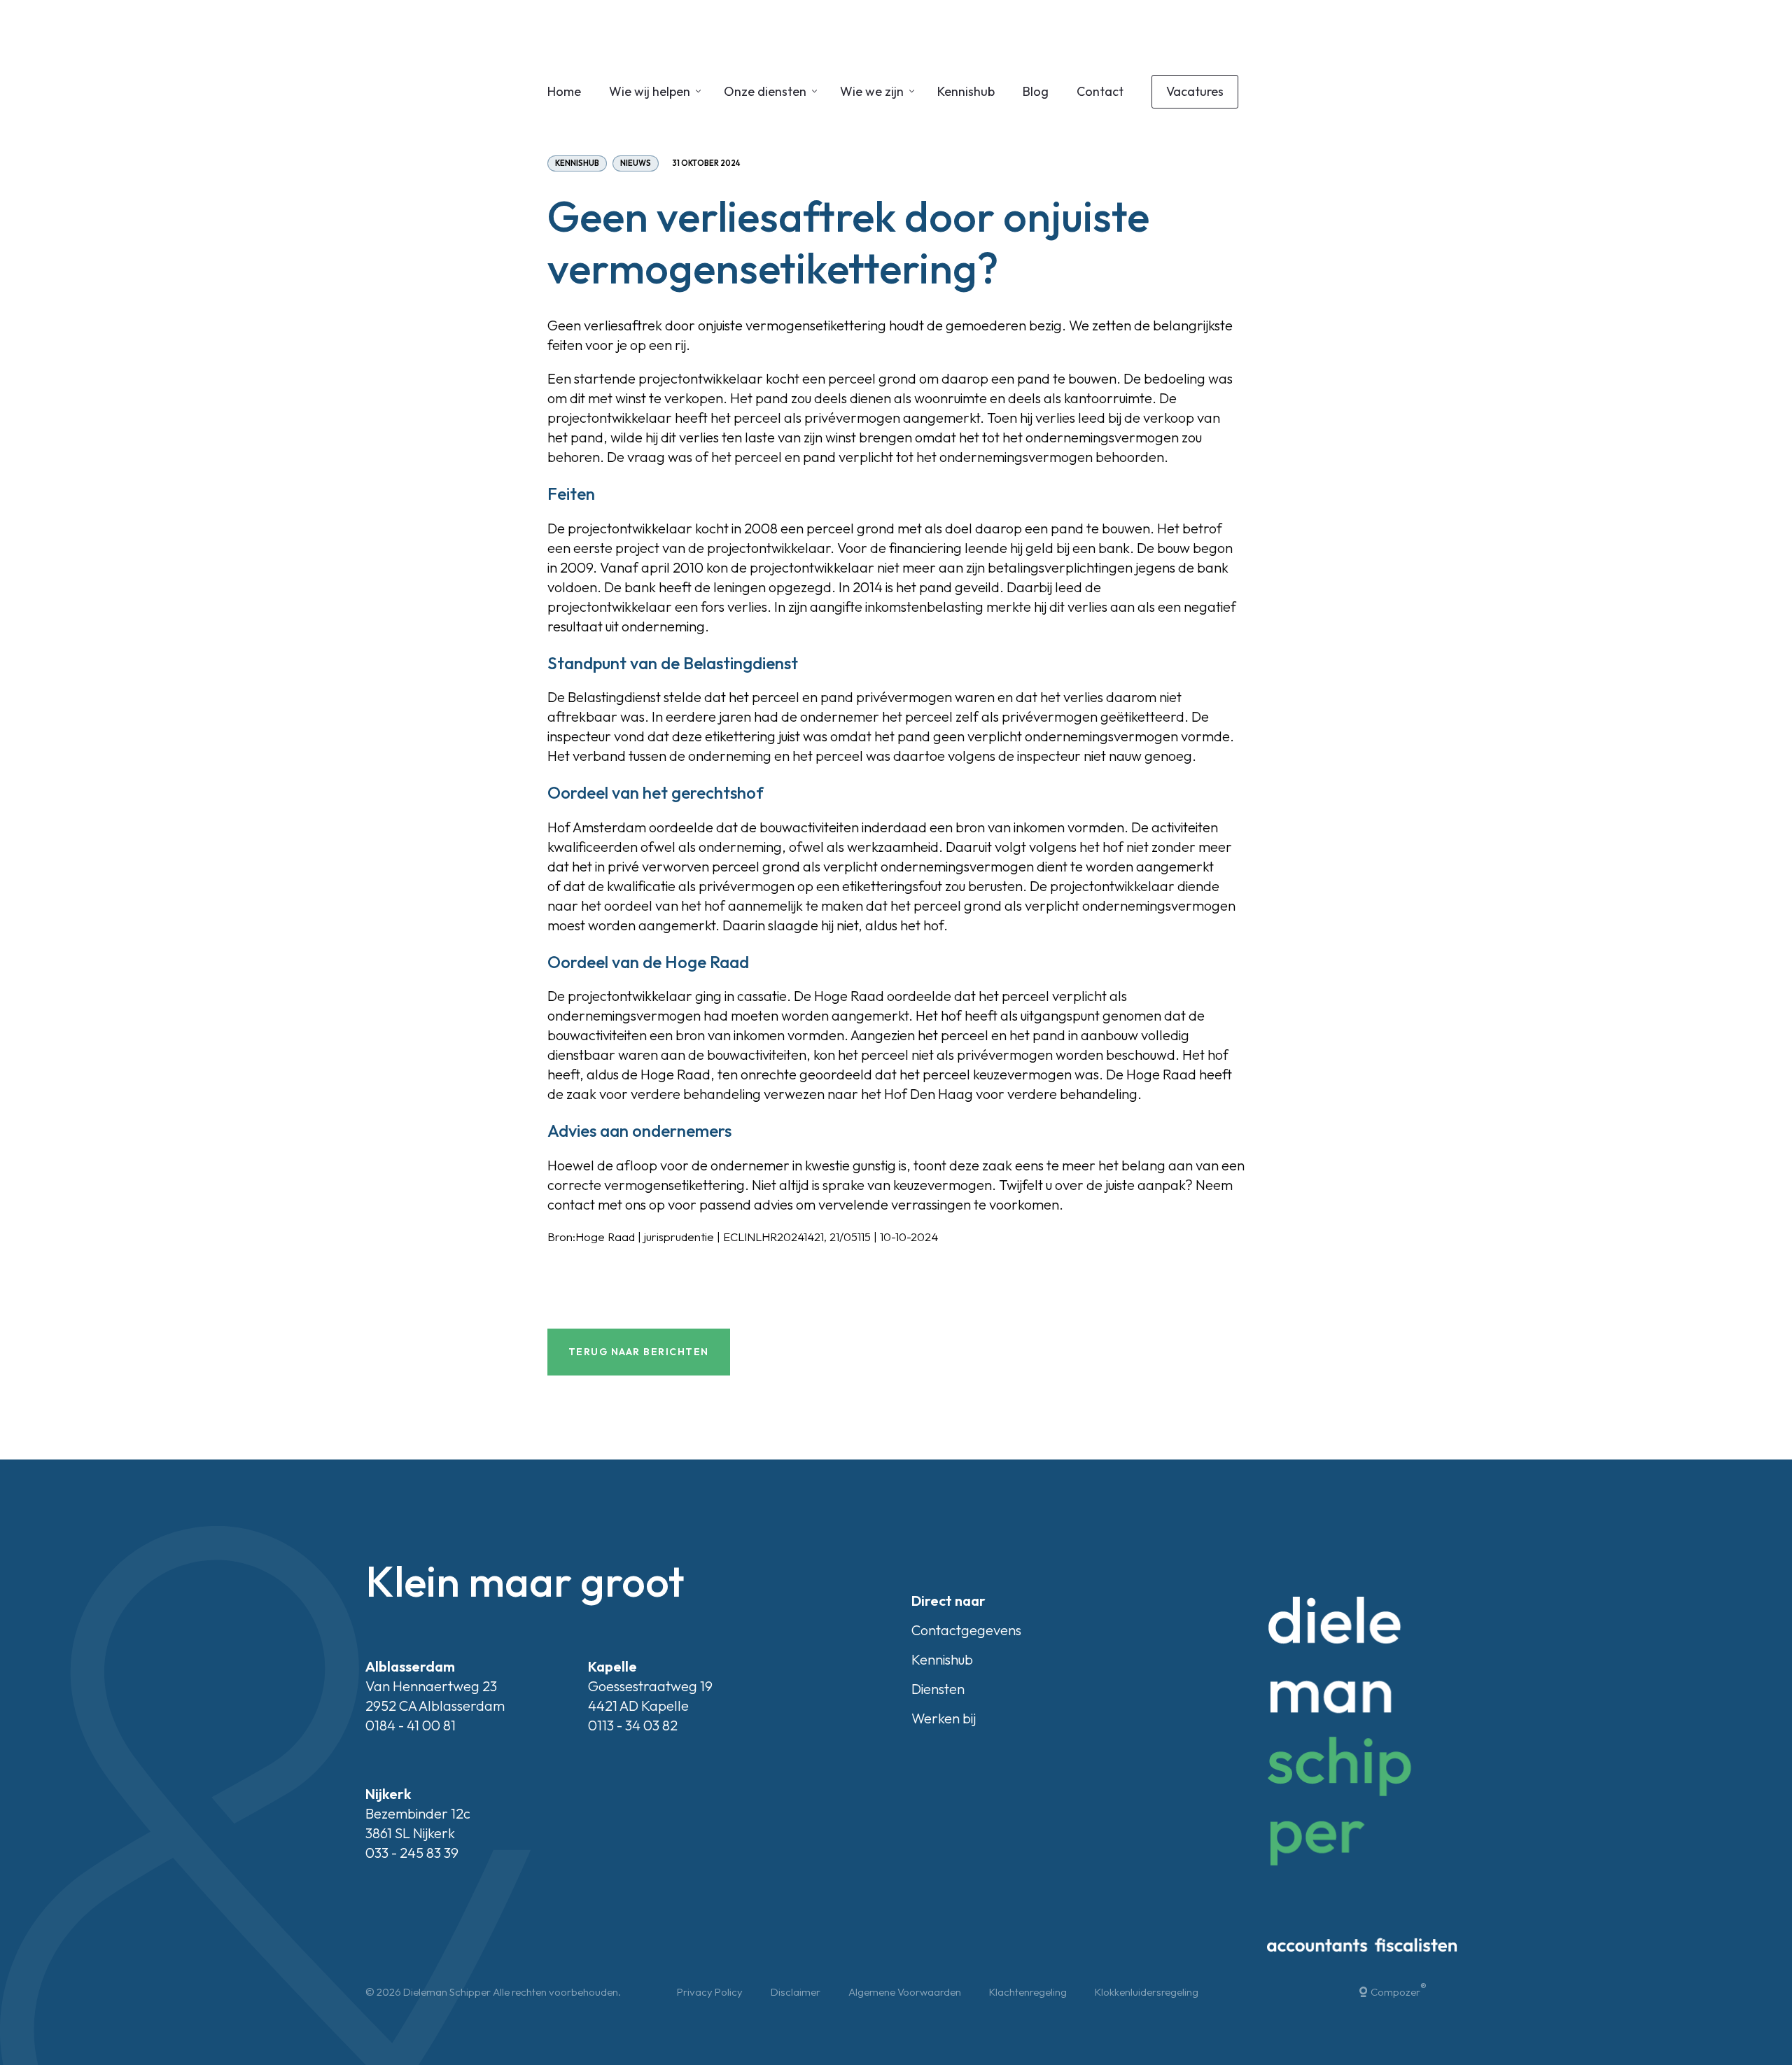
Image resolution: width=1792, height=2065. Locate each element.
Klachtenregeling (1028, 1992)
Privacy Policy (710, 1992)
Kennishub (966, 91)
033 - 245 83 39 (412, 1853)
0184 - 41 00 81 (411, 1725)
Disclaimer (796, 1992)
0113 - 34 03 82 (633, 1725)
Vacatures (1195, 91)
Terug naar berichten (639, 1352)
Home (564, 91)
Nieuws (636, 163)
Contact (1100, 91)
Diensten (938, 1689)
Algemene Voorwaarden (905, 1992)
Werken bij (944, 1718)
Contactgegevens (966, 1630)
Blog (1036, 91)
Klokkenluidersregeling (1147, 1992)
